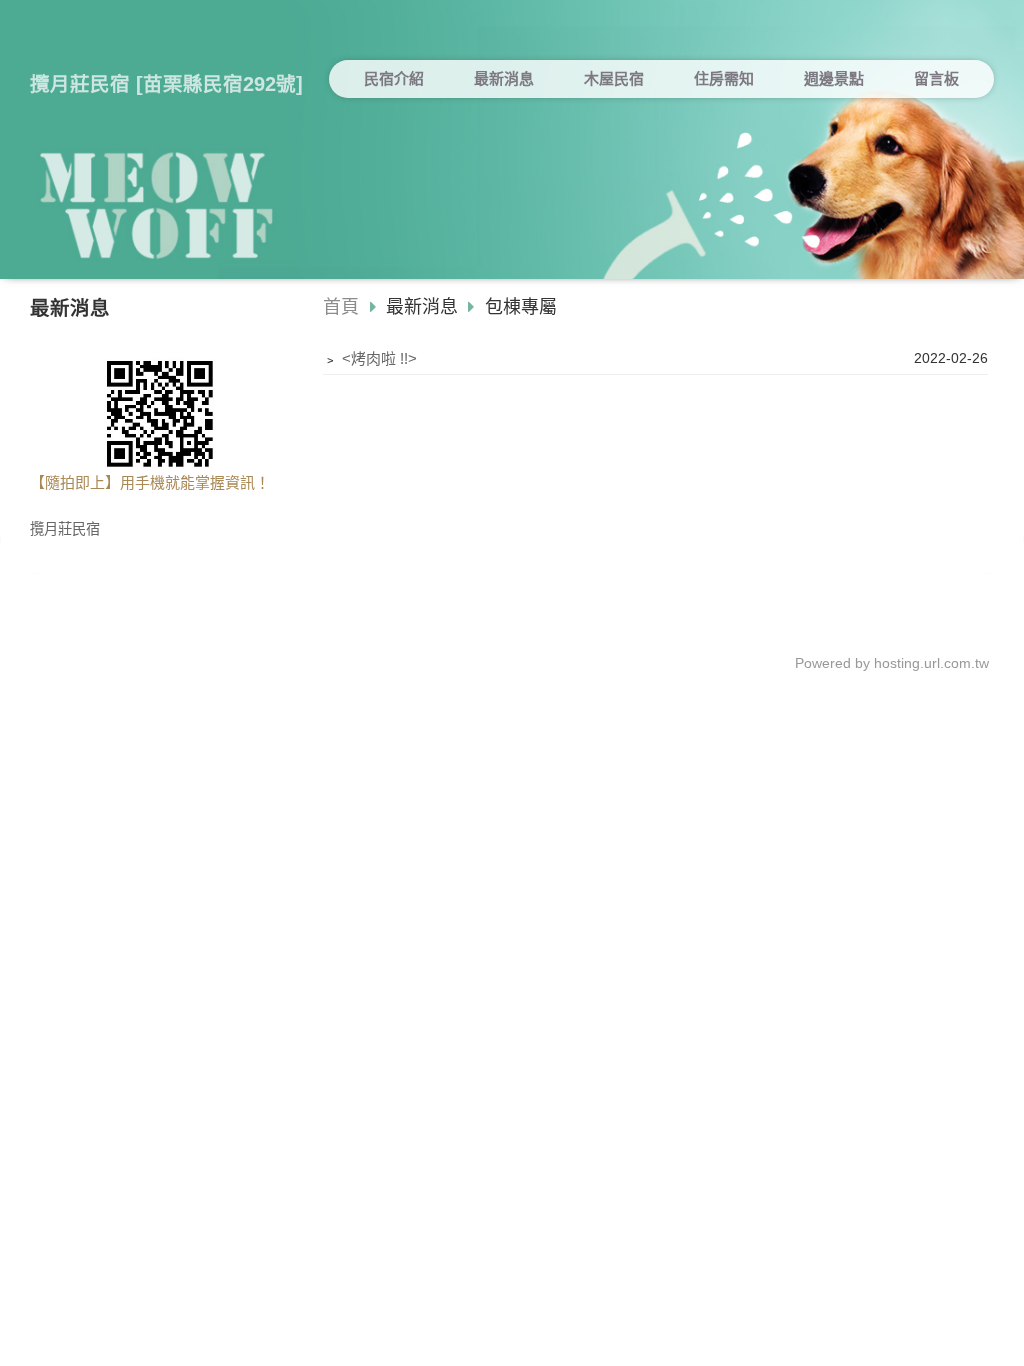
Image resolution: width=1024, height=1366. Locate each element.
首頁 (341, 307)
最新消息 (424, 307)
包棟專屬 (518, 307)
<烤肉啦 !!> (379, 358)
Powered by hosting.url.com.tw (892, 663)
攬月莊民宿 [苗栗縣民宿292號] (166, 84)
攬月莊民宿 (65, 529)
